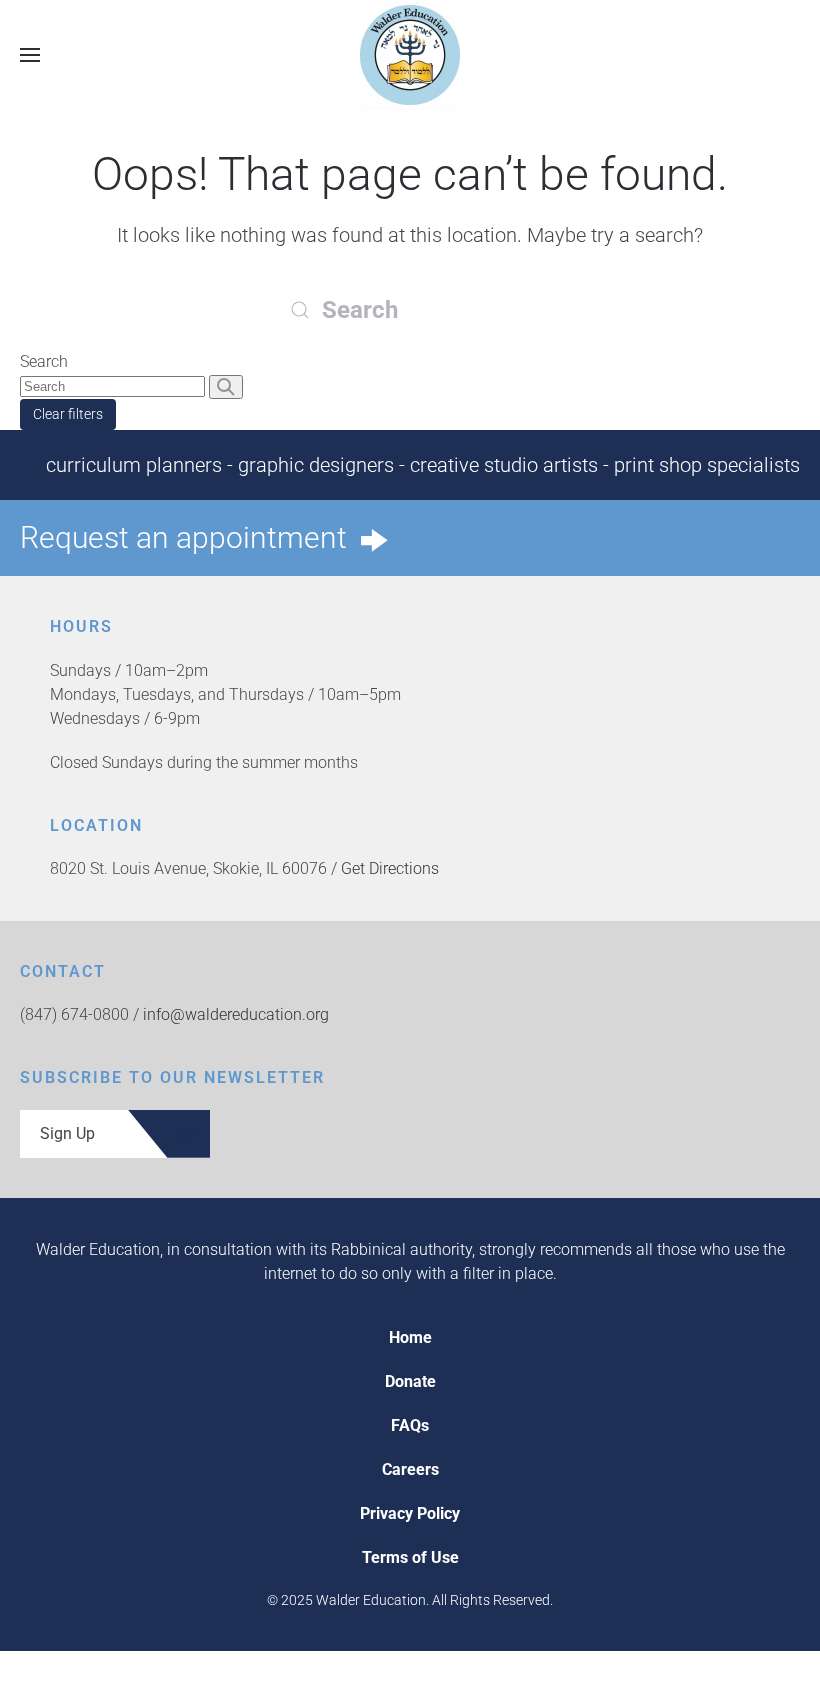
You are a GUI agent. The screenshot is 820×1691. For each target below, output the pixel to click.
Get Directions (390, 868)
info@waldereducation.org (236, 1014)
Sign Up (67, 1133)
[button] (30, 54)
